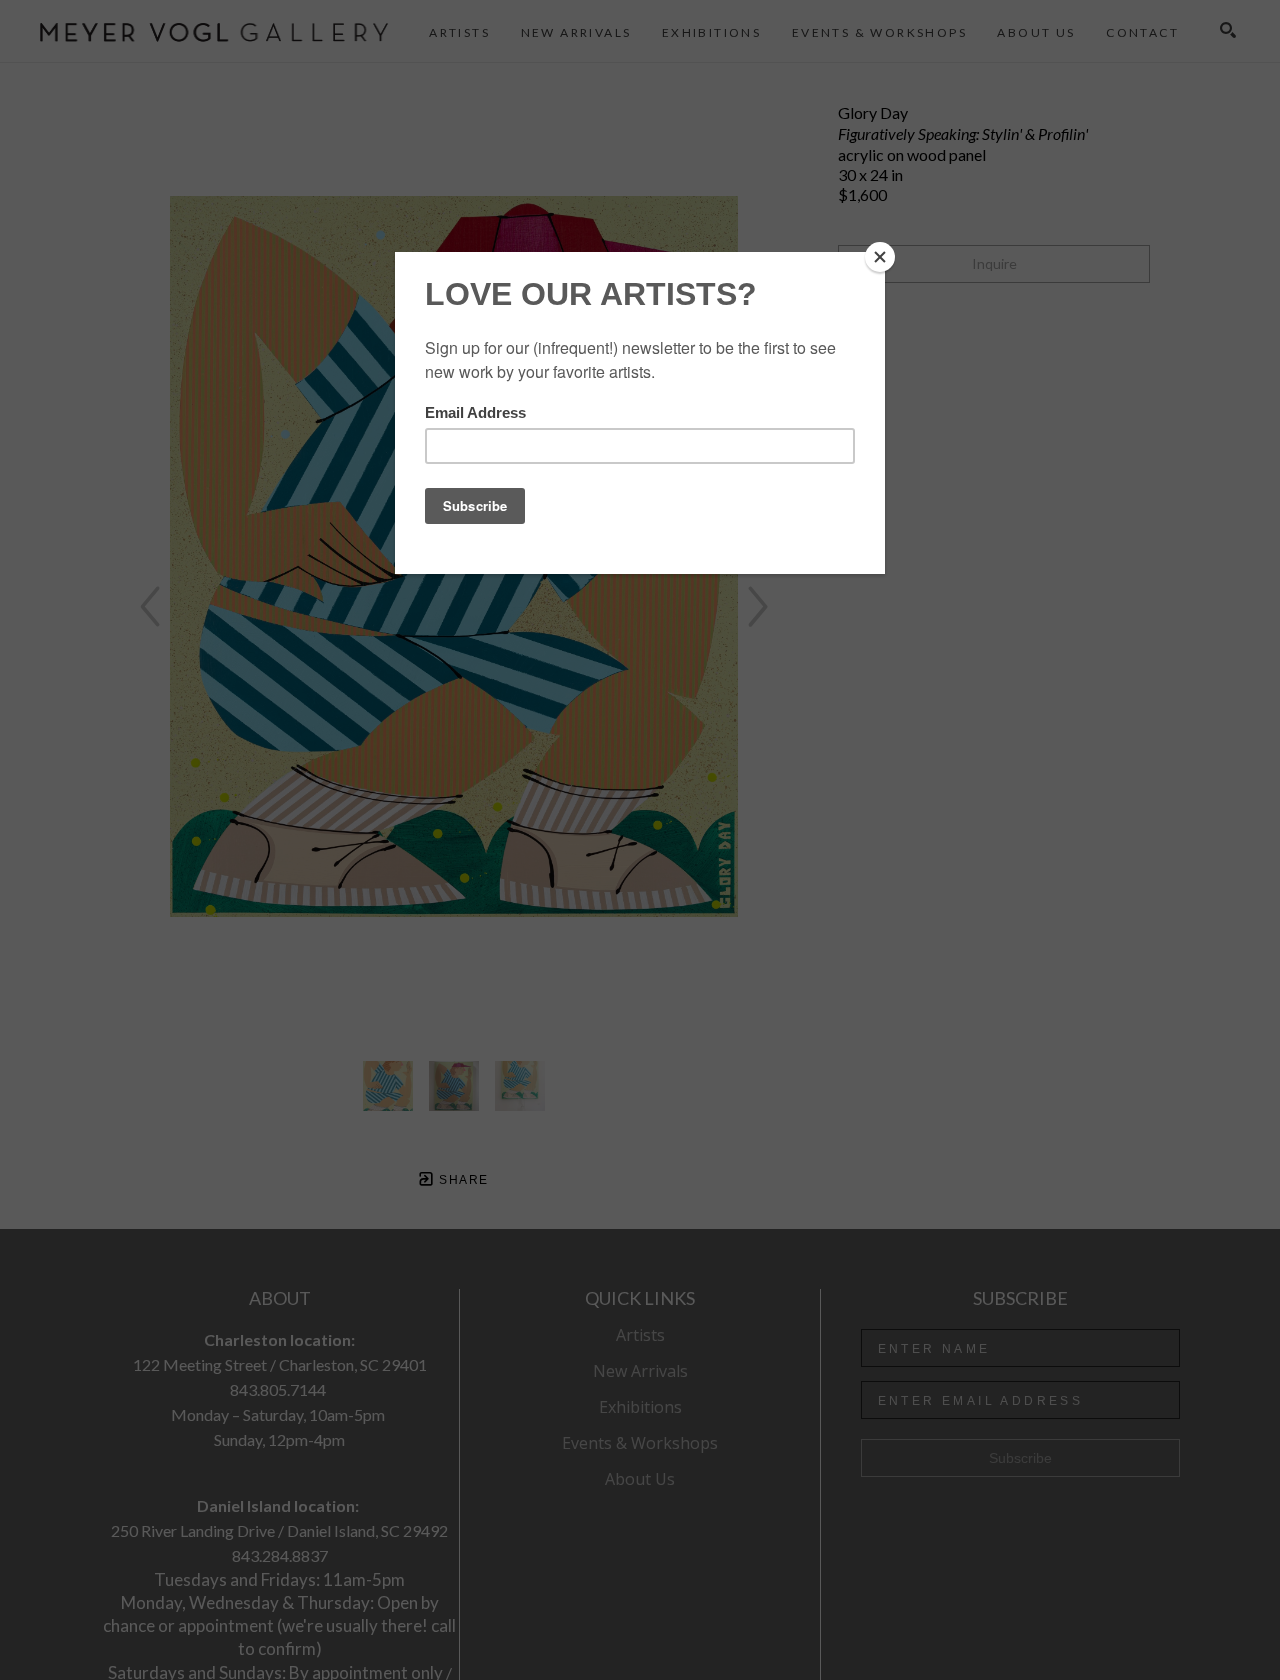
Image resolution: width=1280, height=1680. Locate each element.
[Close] (880, 257)
